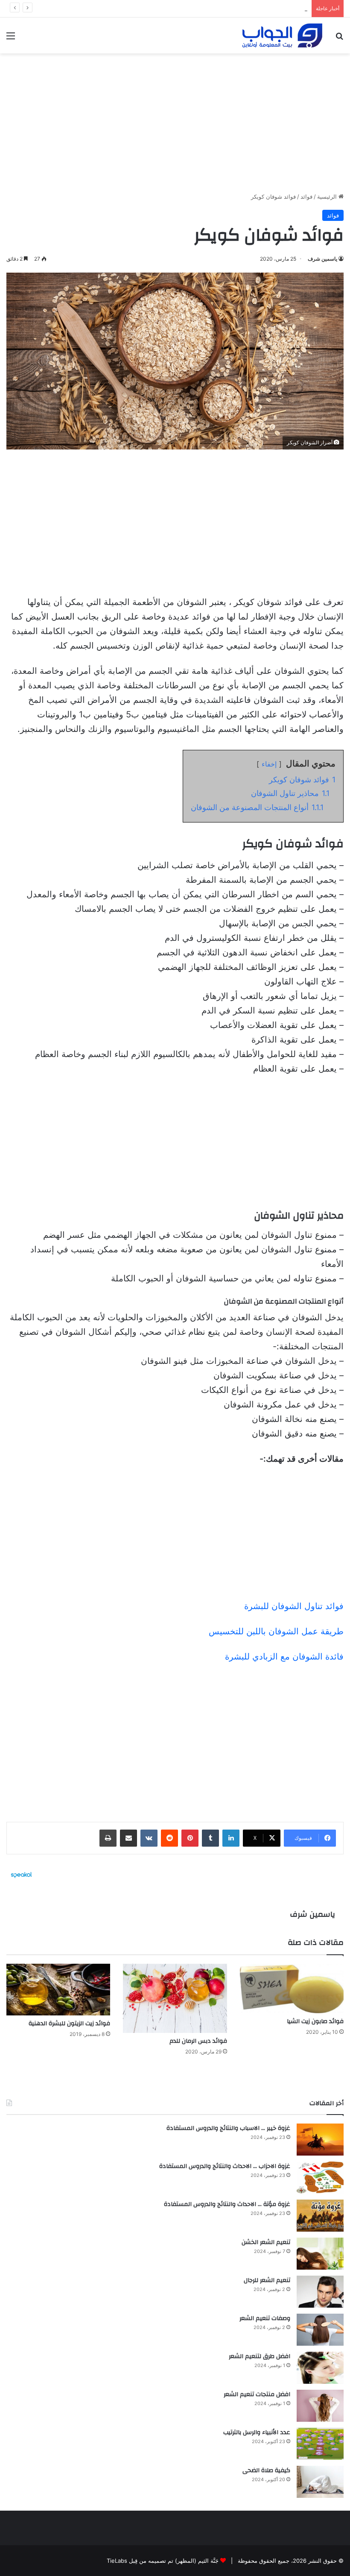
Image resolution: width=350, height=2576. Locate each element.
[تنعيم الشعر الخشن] (320, 2254)
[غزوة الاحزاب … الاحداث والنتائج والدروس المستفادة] (320, 2178)
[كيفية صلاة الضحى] (320, 2482)
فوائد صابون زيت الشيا (315, 2021)
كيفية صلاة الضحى (266, 2470)
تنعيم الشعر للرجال (267, 2280)
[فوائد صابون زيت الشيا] (292, 1989)
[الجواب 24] (282, 35)
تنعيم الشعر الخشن (266, 2242)
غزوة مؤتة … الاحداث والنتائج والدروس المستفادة (227, 2204)
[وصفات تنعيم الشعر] (320, 2330)
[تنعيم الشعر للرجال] (320, 2292)
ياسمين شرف (322, 259)
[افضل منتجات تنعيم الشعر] (320, 2406)
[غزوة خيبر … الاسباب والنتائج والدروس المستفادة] (320, 2140)
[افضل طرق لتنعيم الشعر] (320, 2368)
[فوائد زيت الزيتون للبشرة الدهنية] (58, 1990)
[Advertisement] (175, 120)
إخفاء (269, 764)
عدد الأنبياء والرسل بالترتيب (257, 2432)
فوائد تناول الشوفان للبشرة (294, 1606)
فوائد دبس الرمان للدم (198, 2041)
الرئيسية (328, 197)
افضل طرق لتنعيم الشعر (260, 2356)
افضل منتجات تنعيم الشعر (257, 2394)
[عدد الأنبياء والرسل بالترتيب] (320, 2444)
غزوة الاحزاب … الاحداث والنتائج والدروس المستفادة (225, 2166)
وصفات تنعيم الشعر (284, 9)
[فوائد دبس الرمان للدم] (175, 1998)
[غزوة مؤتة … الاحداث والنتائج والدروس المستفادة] (320, 2216)
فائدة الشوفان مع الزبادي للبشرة (284, 1657)
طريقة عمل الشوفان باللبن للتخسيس (276, 1631)
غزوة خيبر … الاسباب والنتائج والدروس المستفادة (228, 2128)
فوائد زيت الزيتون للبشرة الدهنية (69, 2024)
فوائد (306, 197)
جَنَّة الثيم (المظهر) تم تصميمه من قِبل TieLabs (163, 2561)
